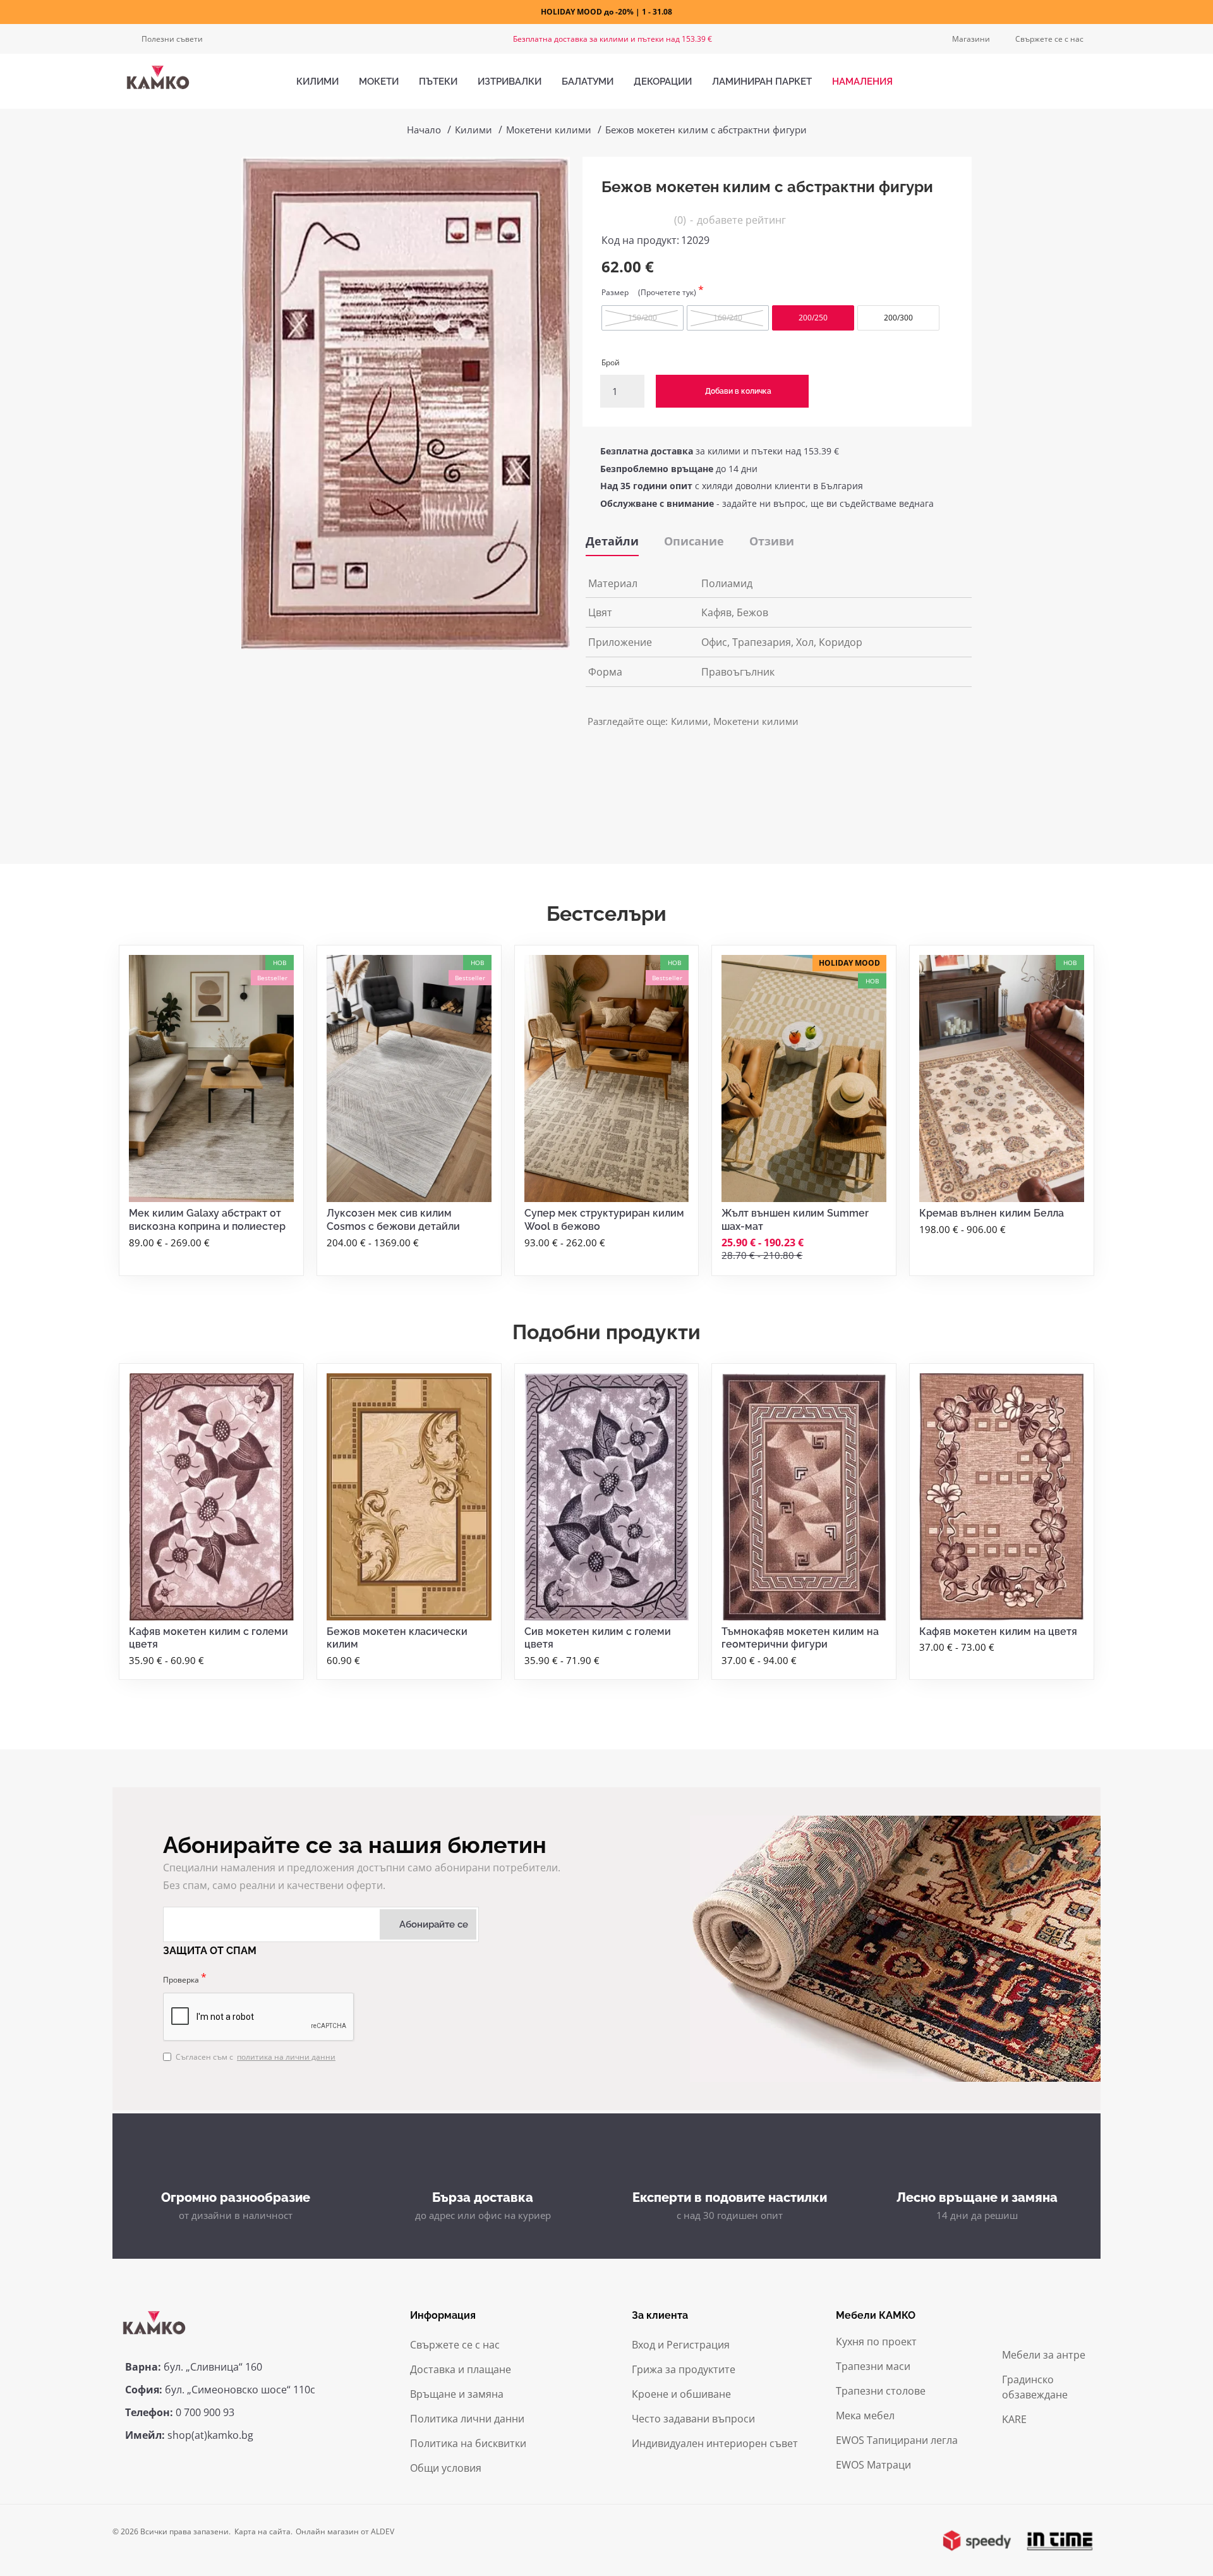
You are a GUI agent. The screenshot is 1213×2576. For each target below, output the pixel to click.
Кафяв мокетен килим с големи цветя (208, 1638)
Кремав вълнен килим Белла (992, 1213)
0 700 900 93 (205, 2412)
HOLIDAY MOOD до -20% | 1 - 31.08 (606, 12)
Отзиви (772, 541)
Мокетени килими (549, 130)
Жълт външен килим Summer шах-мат (795, 1220)
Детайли (612, 541)
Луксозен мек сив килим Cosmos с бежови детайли (393, 1220)
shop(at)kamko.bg (210, 2435)
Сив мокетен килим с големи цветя (598, 1638)
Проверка (181, 1980)
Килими (474, 130)
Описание (694, 541)
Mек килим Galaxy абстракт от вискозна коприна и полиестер (207, 1220)
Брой (611, 362)
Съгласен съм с (256, 2057)
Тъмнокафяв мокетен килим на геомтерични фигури (800, 1638)
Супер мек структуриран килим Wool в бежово (604, 1220)
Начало (424, 130)
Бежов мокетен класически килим (397, 1638)
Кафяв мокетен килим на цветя (998, 1631)
